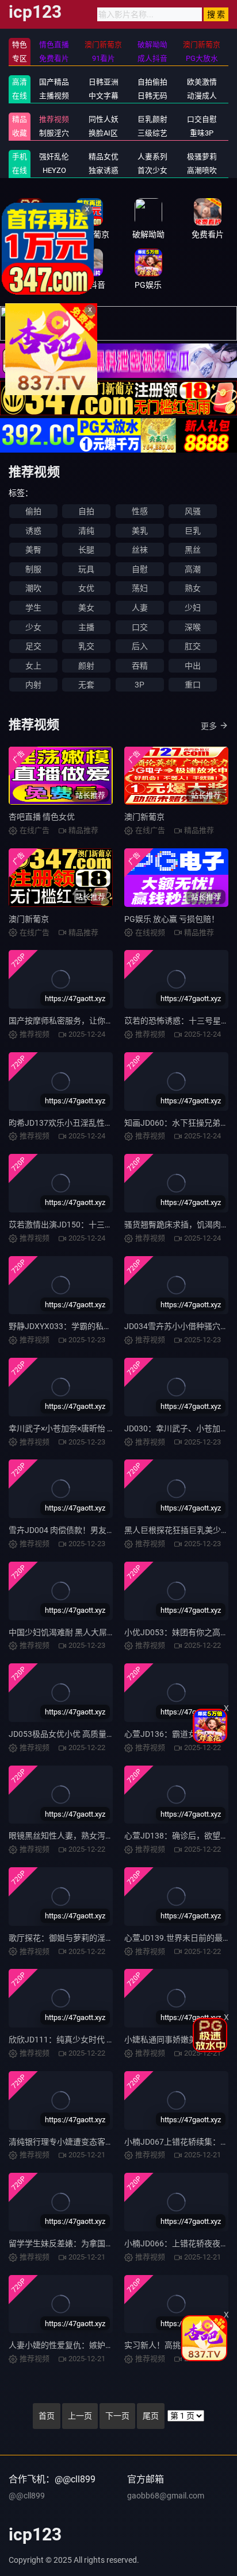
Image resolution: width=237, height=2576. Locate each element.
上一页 (80, 2416)
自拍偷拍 (152, 82)
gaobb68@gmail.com (166, 2496)
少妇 (193, 608)
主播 (86, 627)
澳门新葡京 (144, 817)
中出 (193, 666)
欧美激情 (202, 82)
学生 (33, 608)
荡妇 (140, 588)
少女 (33, 627)
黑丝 (193, 550)
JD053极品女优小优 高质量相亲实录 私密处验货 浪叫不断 (112, 1734)
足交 (33, 646)
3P (139, 685)
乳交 (86, 646)
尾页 (151, 2416)
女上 (33, 666)
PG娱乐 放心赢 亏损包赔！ (172, 919)
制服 (33, 569)
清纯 (86, 531)
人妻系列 (152, 157)
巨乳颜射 (152, 119)
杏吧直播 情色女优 (42, 817)
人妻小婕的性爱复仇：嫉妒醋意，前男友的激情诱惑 (101, 2345)
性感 (140, 511)
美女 (86, 608)
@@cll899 (27, 2496)
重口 (193, 685)
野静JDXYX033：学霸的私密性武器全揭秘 (84, 1326)
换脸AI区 (103, 133)
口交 (140, 627)
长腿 (86, 550)
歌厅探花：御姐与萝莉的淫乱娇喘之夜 (77, 1938)
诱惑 (33, 531)
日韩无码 (152, 96)
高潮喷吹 (202, 170)
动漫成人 (202, 96)
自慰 (140, 569)
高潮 (193, 569)
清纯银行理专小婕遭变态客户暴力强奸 (77, 2142)
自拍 (86, 511)
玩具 (86, 569)
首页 (47, 2416)
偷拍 (33, 511)
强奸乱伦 (54, 157)
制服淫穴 (54, 133)
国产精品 (54, 82)
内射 (33, 685)
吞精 (140, 666)
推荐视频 (54, 119)
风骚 (193, 511)
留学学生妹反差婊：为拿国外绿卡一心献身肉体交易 (101, 2243)
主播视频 (54, 96)
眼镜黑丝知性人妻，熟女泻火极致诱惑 (77, 1836)
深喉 (193, 627)
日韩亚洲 (104, 82)
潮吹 (33, 588)
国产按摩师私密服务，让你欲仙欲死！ (77, 1021)
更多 (209, 726)
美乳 (140, 531)
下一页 (117, 2416)
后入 (140, 646)
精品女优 (104, 157)
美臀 (33, 550)
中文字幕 (104, 96)
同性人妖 (104, 119)
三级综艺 (152, 133)
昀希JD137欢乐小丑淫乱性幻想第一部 (77, 1123)
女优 (86, 588)
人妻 (140, 608)
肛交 (193, 646)
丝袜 (140, 550)
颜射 (86, 666)
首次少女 (152, 170)
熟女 (193, 588)
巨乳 (193, 531)
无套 (86, 685)
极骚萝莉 (202, 157)
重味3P (202, 133)
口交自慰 (202, 119)
